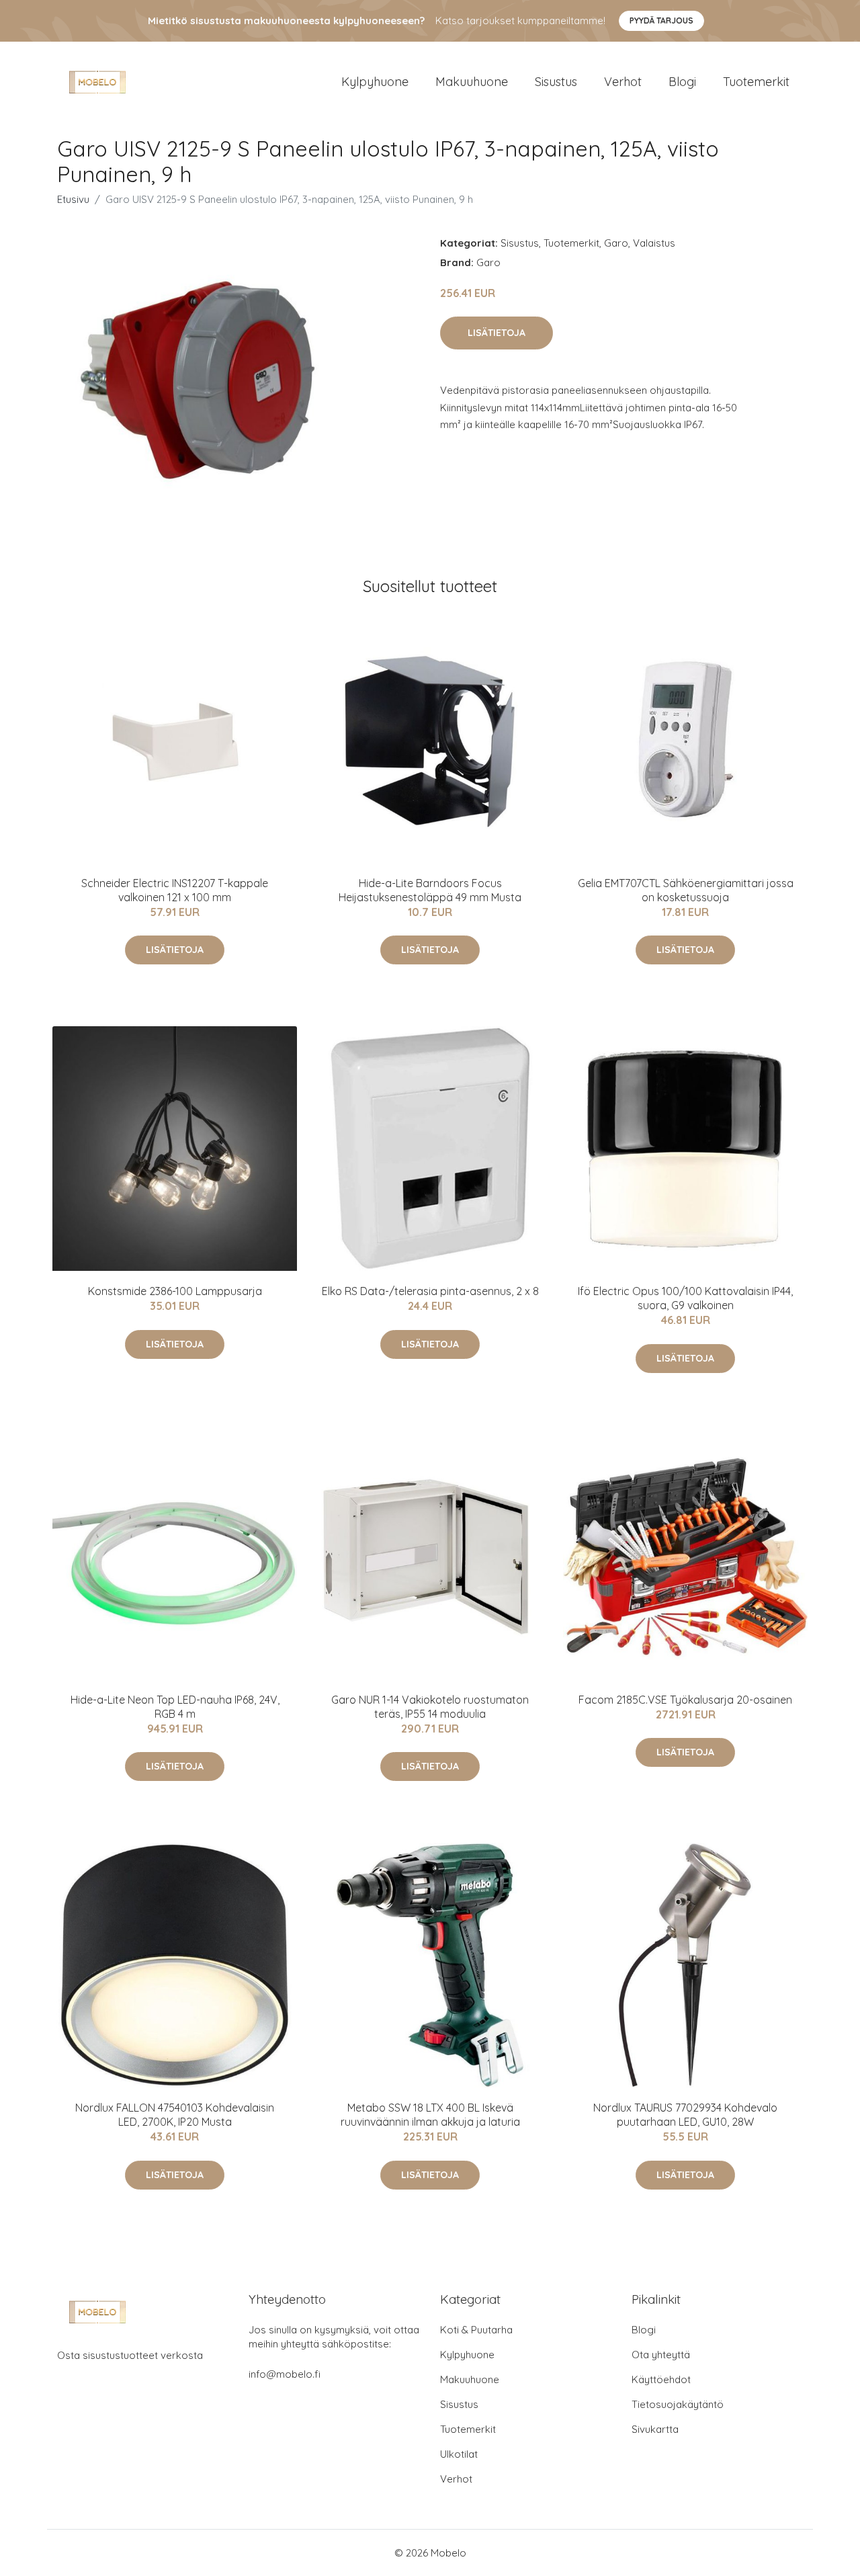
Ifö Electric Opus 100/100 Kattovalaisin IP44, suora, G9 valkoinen (685, 1298)
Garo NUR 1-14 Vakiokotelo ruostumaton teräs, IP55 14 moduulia (430, 1707)
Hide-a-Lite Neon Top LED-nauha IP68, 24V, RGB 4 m (175, 1707)
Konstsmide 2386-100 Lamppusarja (175, 1291)
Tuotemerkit (756, 82)
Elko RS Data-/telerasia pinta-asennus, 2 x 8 (430, 1291)
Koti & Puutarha (476, 2330)
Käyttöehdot (661, 2379)
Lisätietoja (497, 333)
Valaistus (654, 243)
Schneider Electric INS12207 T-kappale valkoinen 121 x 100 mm (175, 890)
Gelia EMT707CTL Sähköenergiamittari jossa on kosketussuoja (686, 890)
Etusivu (73, 199)
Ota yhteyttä (661, 2355)
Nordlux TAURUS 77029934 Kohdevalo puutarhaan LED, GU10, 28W (685, 2115)
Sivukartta (655, 2429)
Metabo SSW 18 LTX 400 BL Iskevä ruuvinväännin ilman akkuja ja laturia (430, 2115)
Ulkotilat (459, 2454)
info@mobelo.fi (285, 2374)
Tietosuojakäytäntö (678, 2404)
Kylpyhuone (375, 82)
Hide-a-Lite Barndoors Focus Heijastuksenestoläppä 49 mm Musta (430, 890)
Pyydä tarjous (661, 20)
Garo (616, 243)
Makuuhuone (472, 82)
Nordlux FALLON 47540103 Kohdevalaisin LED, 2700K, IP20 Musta (175, 2115)
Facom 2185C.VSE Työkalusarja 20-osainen (685, 1700)
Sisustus (556, 82)
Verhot (623, 82)
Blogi (682, 82)
